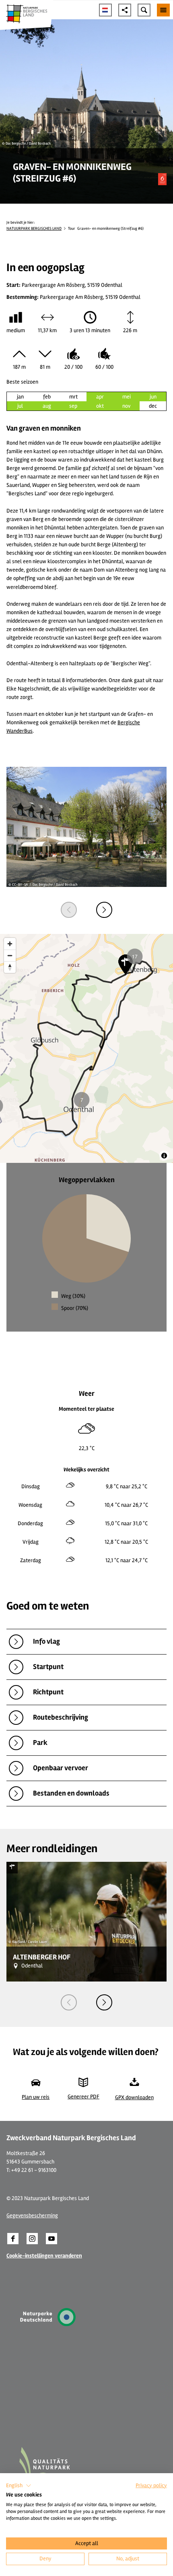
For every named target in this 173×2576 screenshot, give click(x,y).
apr (100, 397)
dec (153, 406)
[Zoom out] (10, 955)
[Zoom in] (10, 944)
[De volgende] (104, 910)
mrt (73, 397)
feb (47, 397)
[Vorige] (69, 910)
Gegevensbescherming (32, 2215)
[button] (13, 2239)
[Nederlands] (105, 10)
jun (153, 397)
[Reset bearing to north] (10, 967)
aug (47, 406)
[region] (86, 1048)
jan (20, 397)
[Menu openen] (163, 10)
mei (127, 397)
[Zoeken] (144, 10)
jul (20, 406)
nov (126, 406)
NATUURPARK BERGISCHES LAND (34, 229)
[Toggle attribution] (164, 1156)
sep (73, 406)
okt (100, 406)
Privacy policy (151, 2485)
